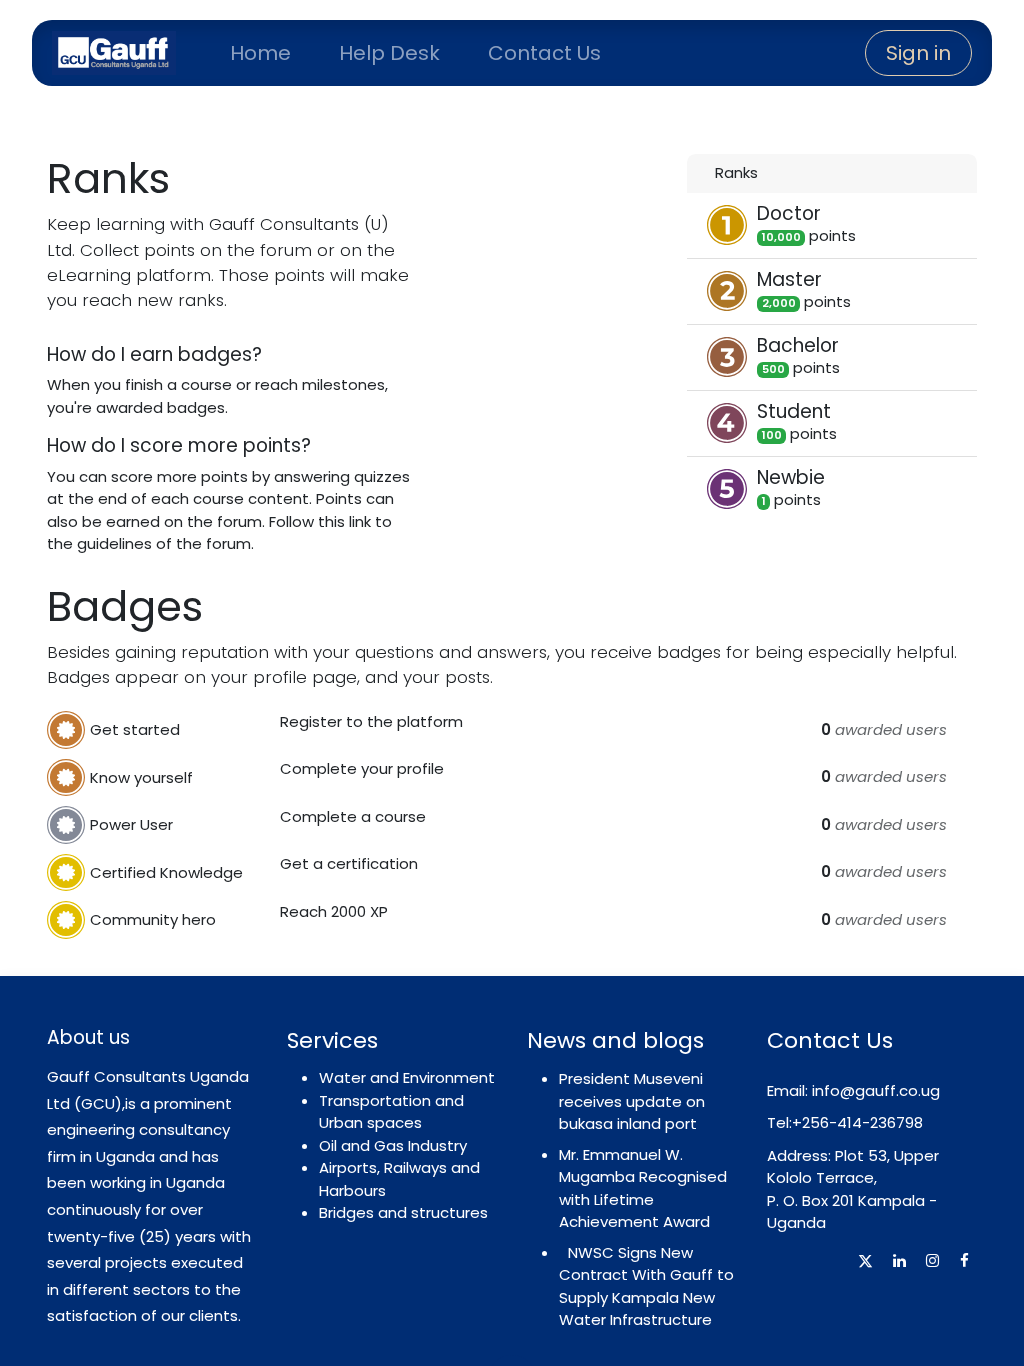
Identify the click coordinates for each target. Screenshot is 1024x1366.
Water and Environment (407, 1077)
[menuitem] (260, 53)
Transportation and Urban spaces (391, 1112)
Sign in (918, 53)
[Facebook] (964, 1260)
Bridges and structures (403, 1212)
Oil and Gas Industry (393, 1145)
